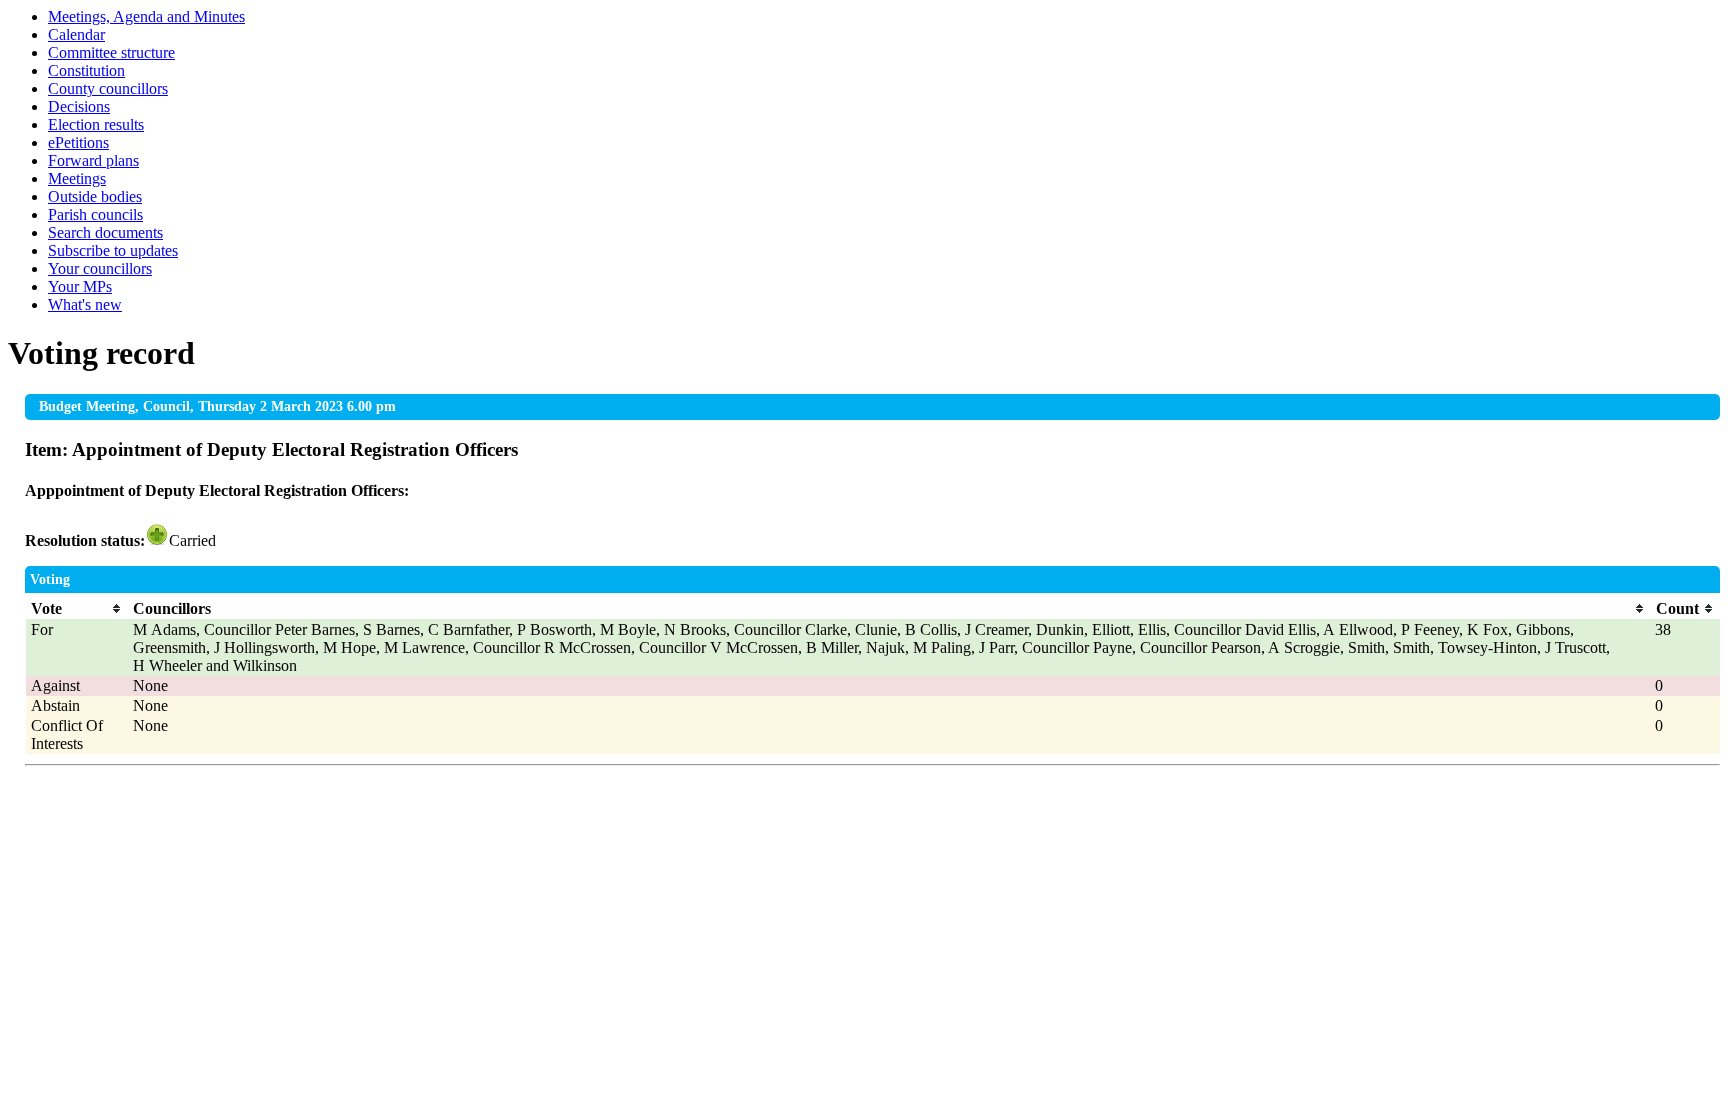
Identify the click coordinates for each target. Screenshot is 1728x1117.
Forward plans (93, 160)
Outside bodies (95, 196)
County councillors (108, 88)
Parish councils (95, 214)
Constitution (86, 70)
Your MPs (80, 286)
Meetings (77, 178)
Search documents (105, 232)
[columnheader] (77, 608)
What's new (85, 304)
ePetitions (78, 142)
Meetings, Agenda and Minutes (146, 16)
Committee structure (111, 52)
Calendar (76, 34)
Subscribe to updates (113, 250)
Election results (96, 124)
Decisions (79, 106)
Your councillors (100, 268)
